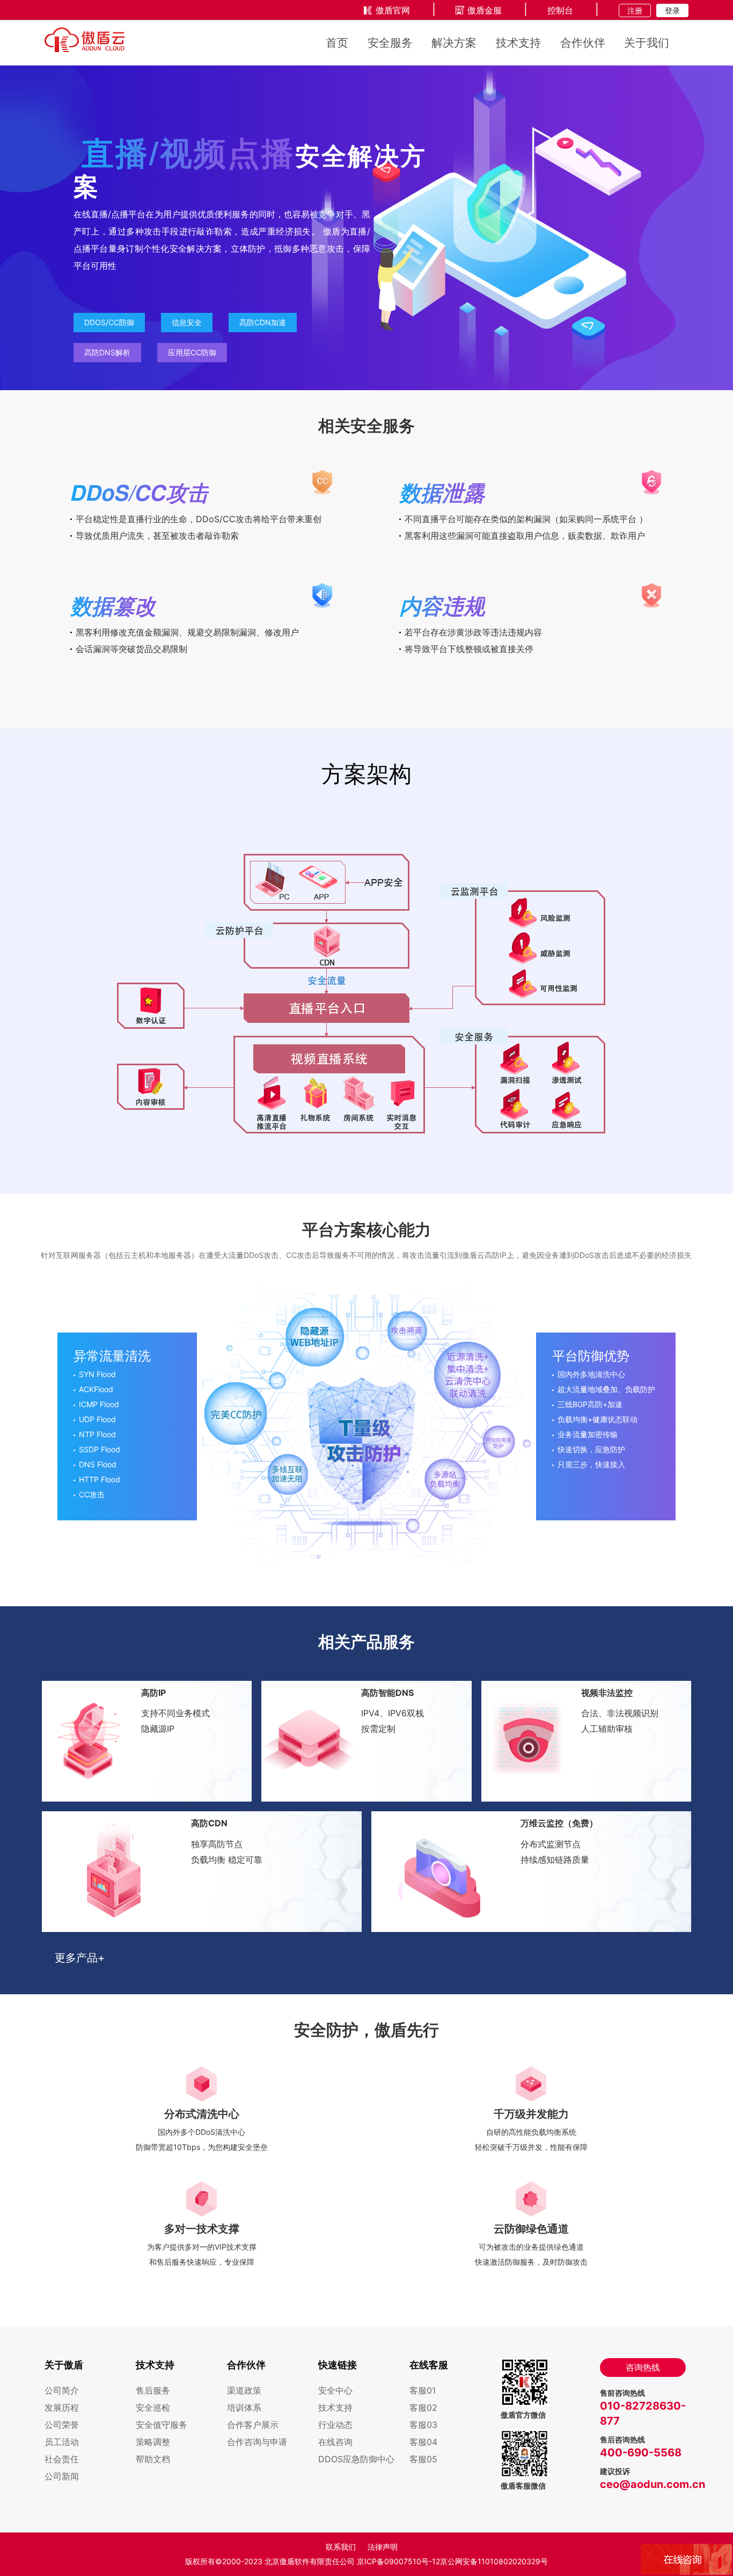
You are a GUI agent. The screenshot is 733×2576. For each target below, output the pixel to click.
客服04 (423, 2442)
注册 (635, 10)
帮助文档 (153, 2459)
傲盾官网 (393, 10)
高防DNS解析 (107, 352)
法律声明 (383, 2547)
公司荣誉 (62, 2425)
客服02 (423, 2407)
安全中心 (335, 2390)
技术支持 (518, 43)
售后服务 (153, 2390)
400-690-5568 (641, 2453)
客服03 (423, 2425)
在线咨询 (335, 2442)
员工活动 (62, 2442)
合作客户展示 (253, 2425)
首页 (337, 43)
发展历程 (62, 2407)
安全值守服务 (162, 2425)
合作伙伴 (583, 43)
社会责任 (62, 2459)
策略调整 (153, 2442)
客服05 (423, 2459)
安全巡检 (153, 2407)
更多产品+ (80, 1958)
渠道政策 (244, 2390)
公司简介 (62, 2390)
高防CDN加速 (263, 322)
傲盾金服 (485, 10)
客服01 (423, 2390)
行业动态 (335, 2425)
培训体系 (244, 2407)
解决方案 (454, 43)
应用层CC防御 (192, 352)
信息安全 (187, 322)
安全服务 (390, 43)
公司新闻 (62, 2476)
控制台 (560, 10)
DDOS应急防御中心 (356, 2459)
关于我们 (647, 43)
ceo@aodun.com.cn (653, 2484)
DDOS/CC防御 (109, 322)
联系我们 (341, 2547)
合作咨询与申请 (257, 2442)
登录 (672, 10)
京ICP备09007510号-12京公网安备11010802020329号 (452, 2561)
